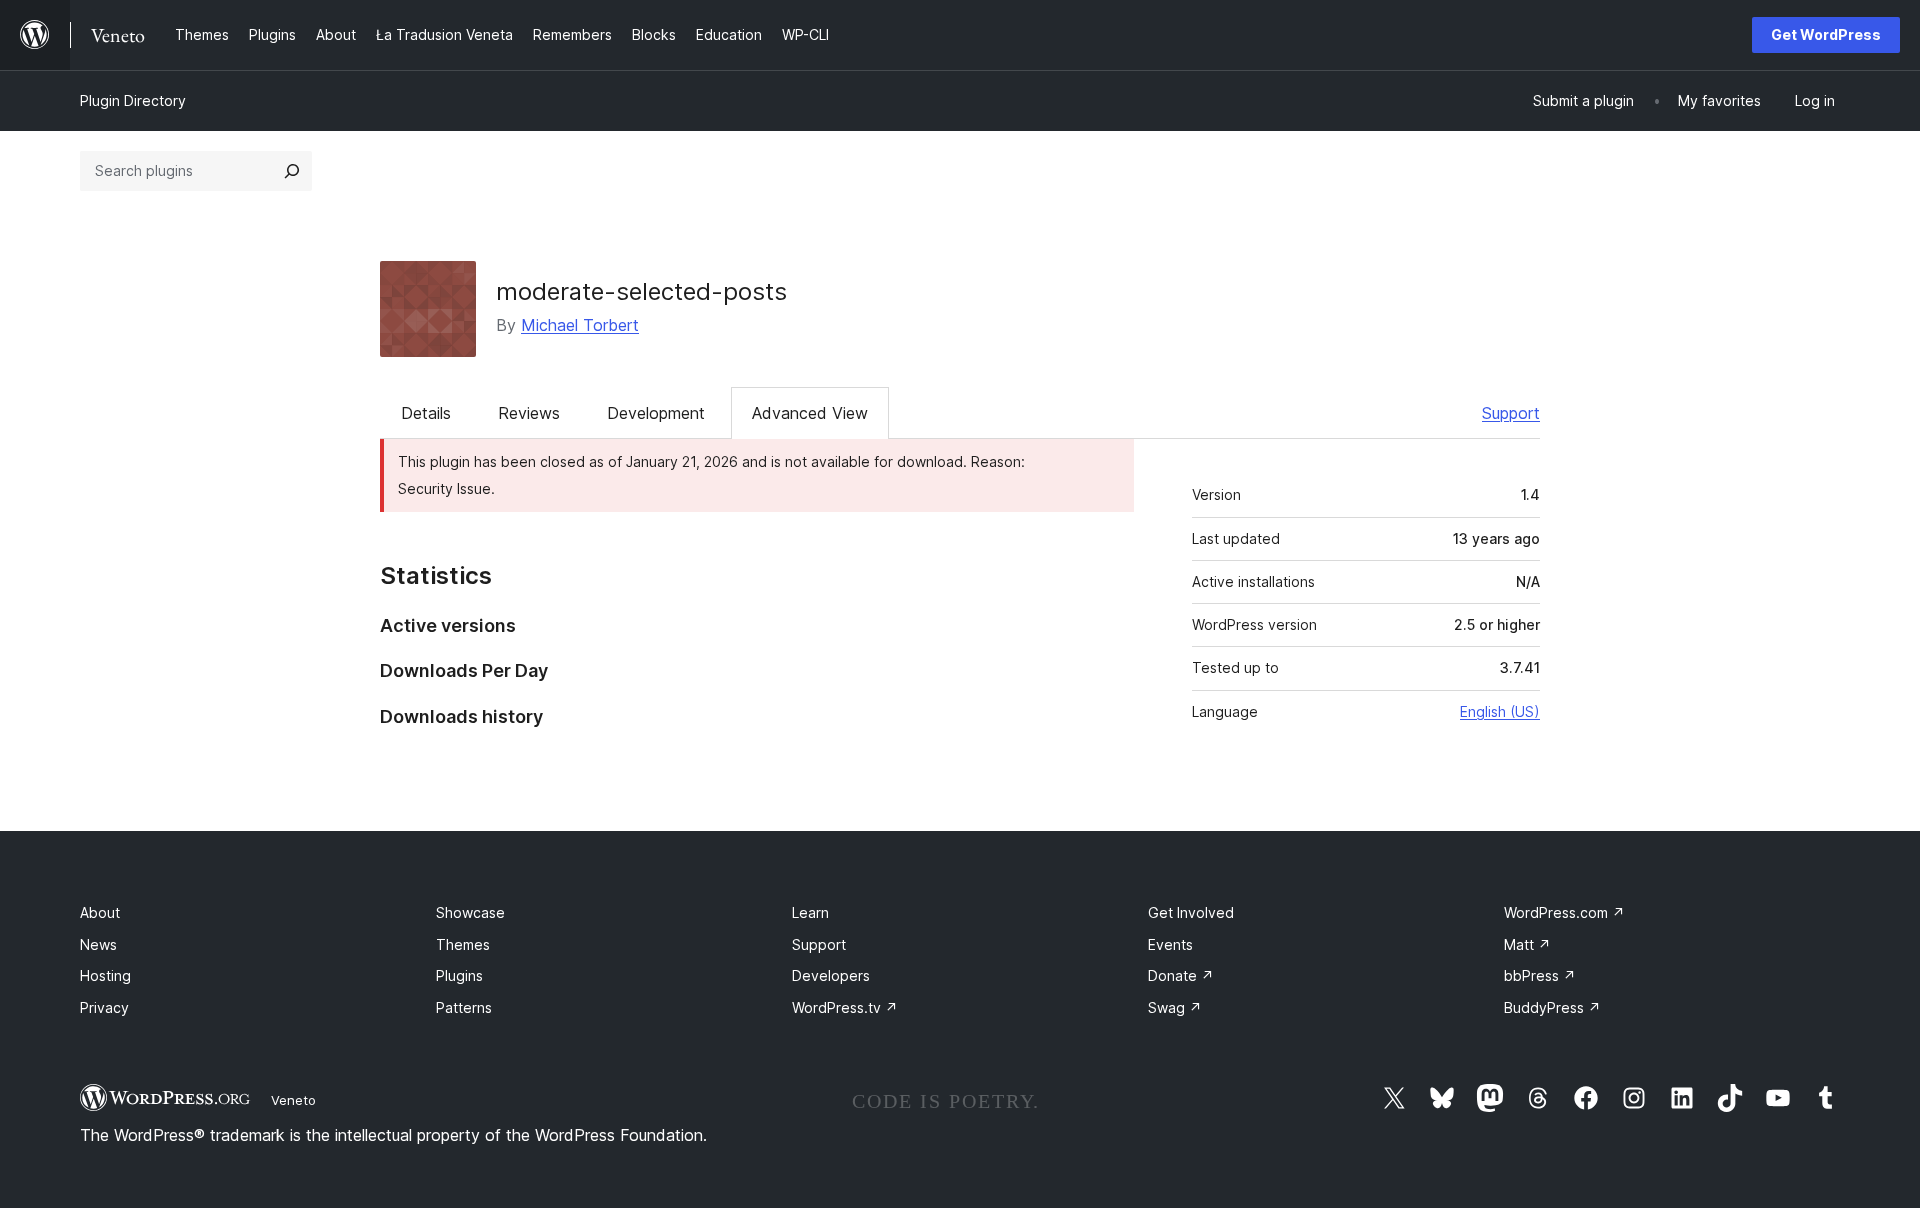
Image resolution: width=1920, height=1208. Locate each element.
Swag (1175, 1007)
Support (1511, 413)
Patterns (464, 1007)
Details (426, 413)
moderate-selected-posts (641, 291)
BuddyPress (1552, 1007)
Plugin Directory (133, 100)
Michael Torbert (580, 325)
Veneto (293, 1100)
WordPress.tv (845, 1007)
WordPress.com (1564, 912)
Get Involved (1191, 912)
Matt (1527, 944)
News (98, 944)
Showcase (470, 912)
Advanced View (810, 413)
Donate (1181, 975)
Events (1170, 944)
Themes (463, 944)
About (100, 912)
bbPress (1540, 975)
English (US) (1500, 711)
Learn (810, 912)
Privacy (104, 1007)
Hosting (105, 975)
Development (656, 413)
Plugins (459, 975)
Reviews (529, 413)
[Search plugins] (292, 171)
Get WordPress (1826, 34)
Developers (831, 975)
